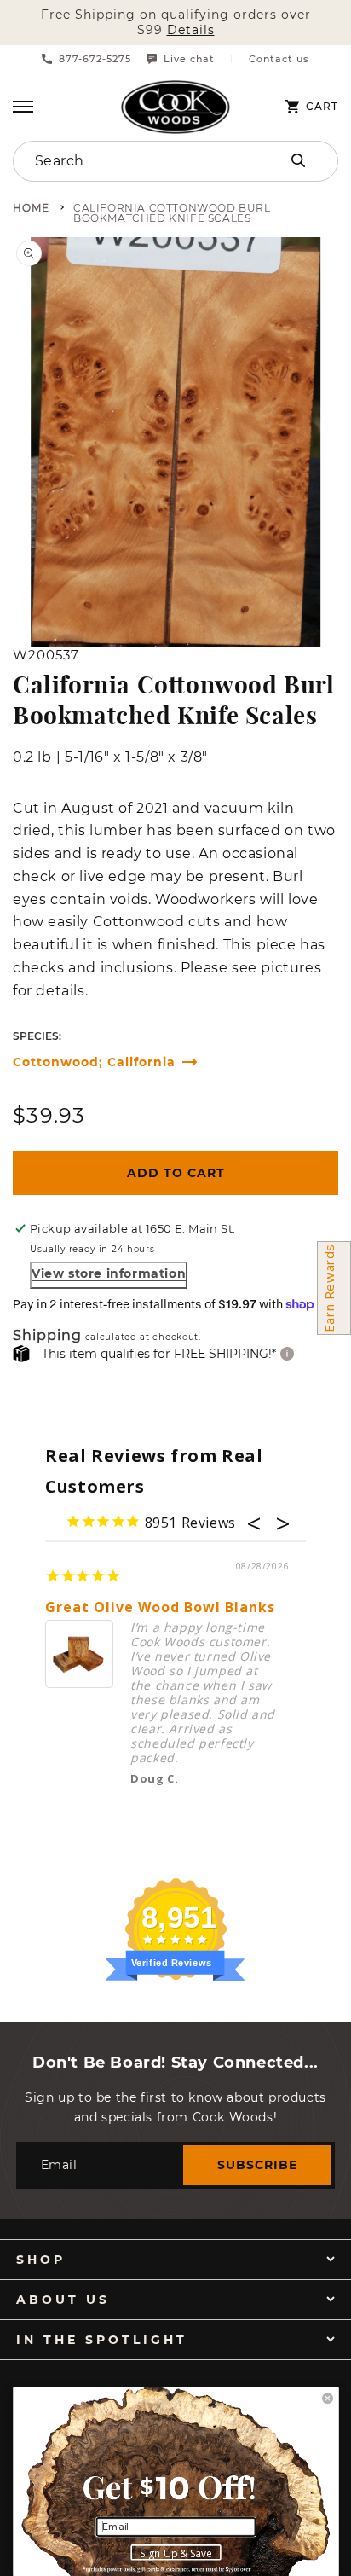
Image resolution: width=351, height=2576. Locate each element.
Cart (322, 107)
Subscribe (257, 2165)
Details (191, 30)
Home (31, 209)
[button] (23, 107)
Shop (41, 2260)
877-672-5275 (95, 59)
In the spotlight (102, 2340)
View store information (109, 1273)
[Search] (298, 160)
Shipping (47, 1336)
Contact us (279, 59)
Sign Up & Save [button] (176, 2553)
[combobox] (128, 161)
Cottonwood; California (94, 1062)
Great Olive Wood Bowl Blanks (160, 1607)
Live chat (189, 59)
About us (63, 2300)
